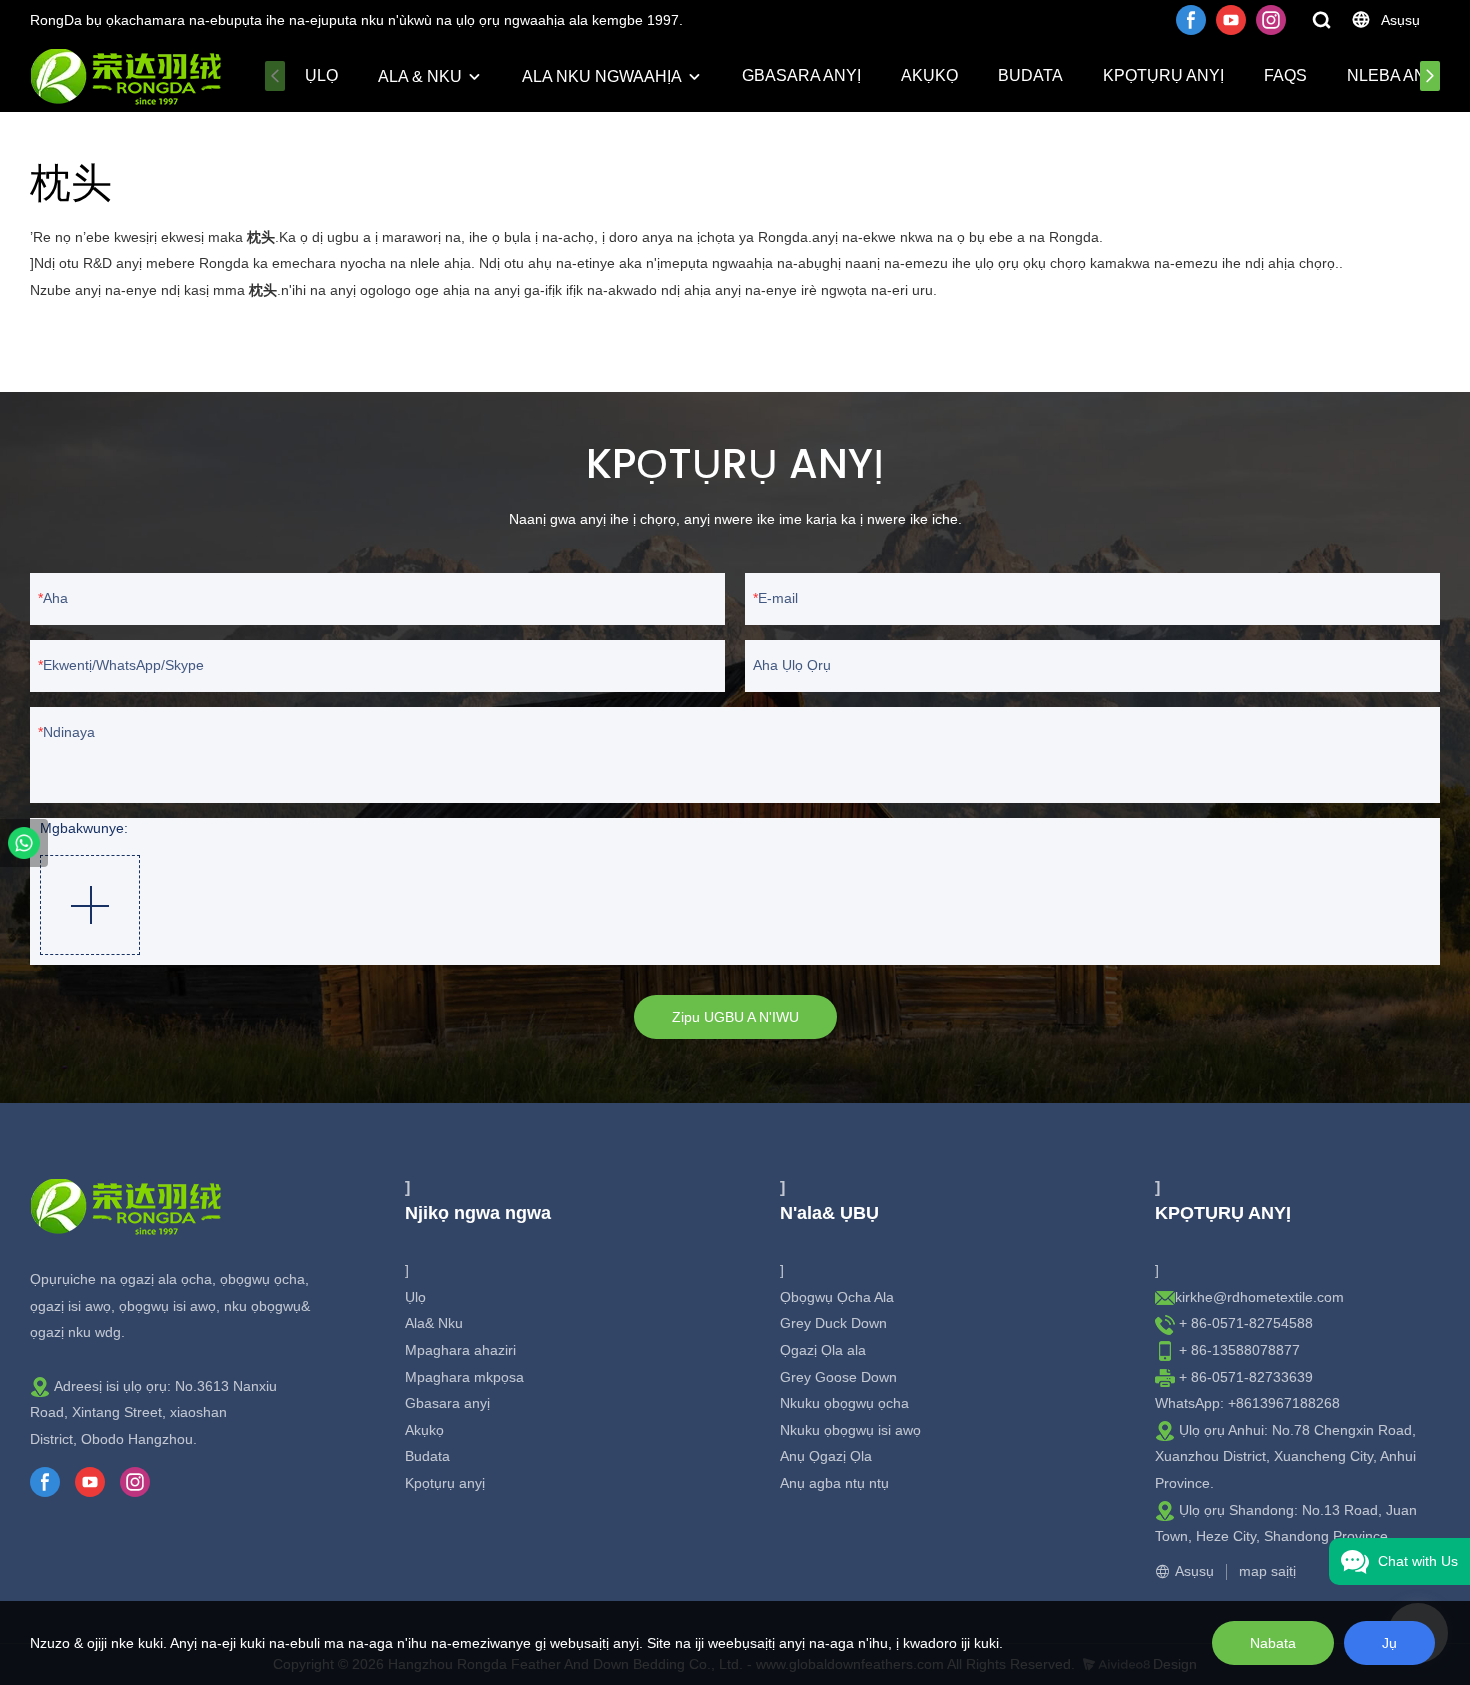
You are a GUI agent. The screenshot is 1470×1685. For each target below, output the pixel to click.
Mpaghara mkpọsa (464, 1377)
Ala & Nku (420, 76)
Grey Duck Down (833, 1323)
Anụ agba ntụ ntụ (834, 1483)
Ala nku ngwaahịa (602, 76)
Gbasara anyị (801, 75)
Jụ (1389, 1643)
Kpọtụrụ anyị (1163, 75)
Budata (1030, 75)
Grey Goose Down (838, 1377)
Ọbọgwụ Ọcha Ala (837, 1297)
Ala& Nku (434, 1323)
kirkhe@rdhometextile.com (1259, 1297)
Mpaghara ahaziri (460, 1350)
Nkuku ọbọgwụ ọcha (844, 1403)
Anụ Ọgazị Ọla (826, 1456)
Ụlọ (321, 75)
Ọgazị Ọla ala (823, 1350)
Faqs (1285, 75)
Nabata (1273, 1643)
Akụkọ (929, 75)
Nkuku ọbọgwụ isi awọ (850, 1430)
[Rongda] (24, 843)
